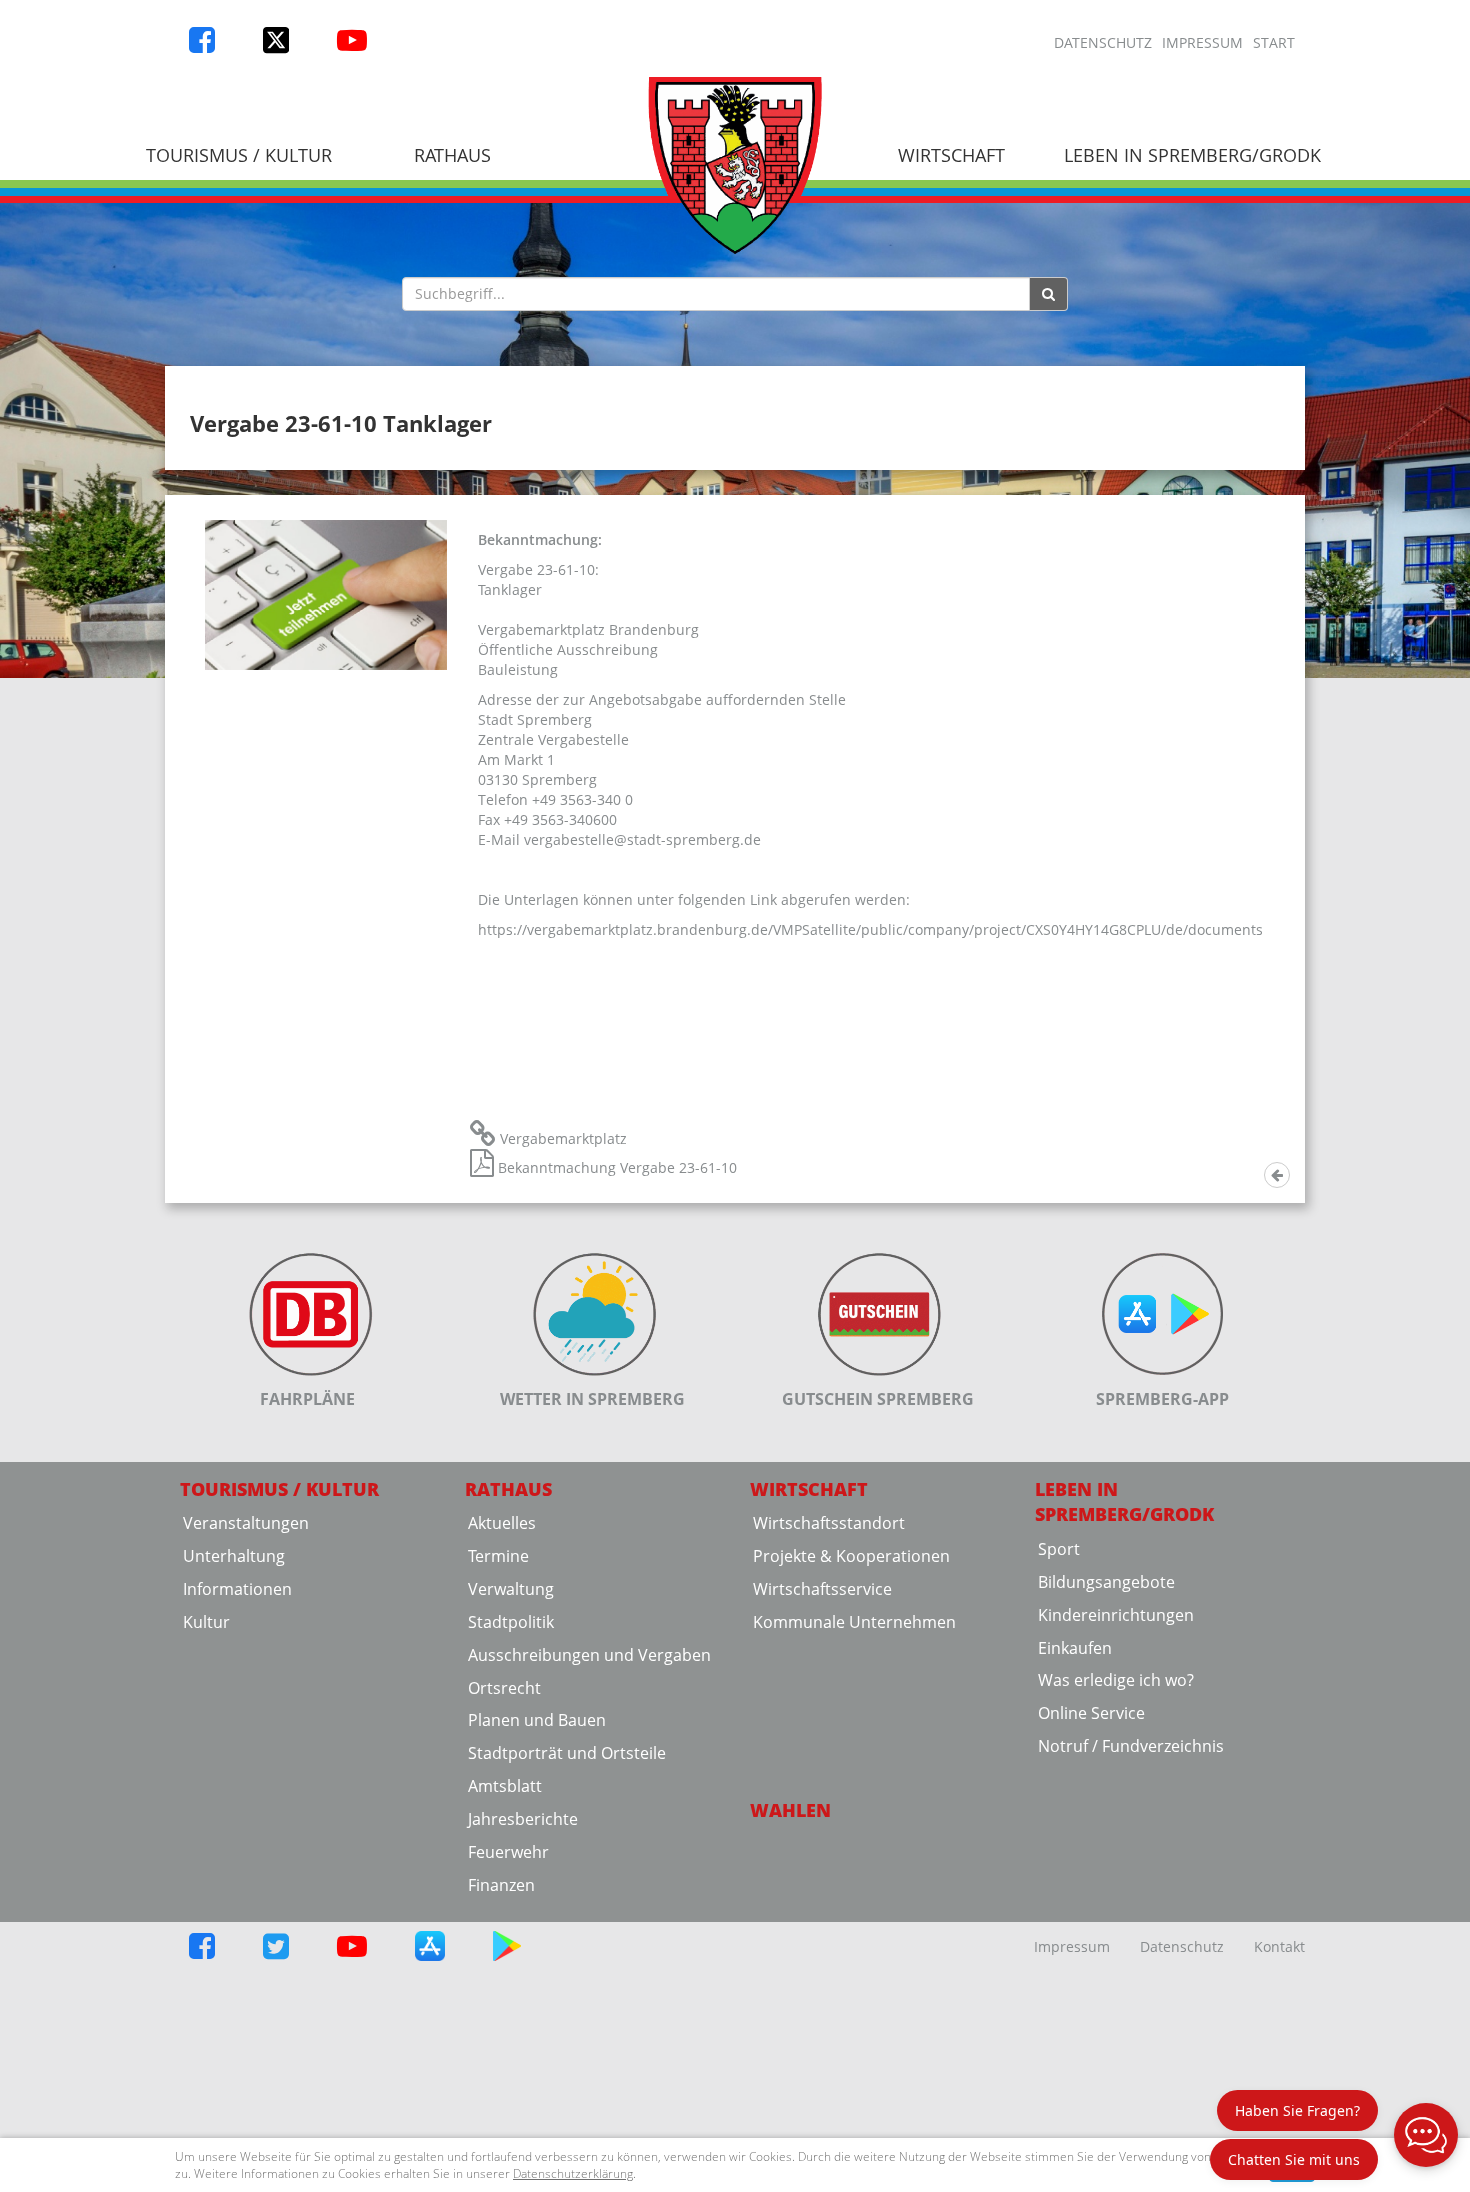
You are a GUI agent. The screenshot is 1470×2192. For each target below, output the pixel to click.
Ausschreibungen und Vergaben (589, 1655)
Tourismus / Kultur (239, 155)
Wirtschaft (951, 155)
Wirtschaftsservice (822, 1589)
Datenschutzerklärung (573, 2173)
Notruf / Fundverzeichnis (1131, 1746)
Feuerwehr (508, 1852)
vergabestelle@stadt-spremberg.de (642, 839)
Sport (1059, 1549)
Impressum (1202, 42)
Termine (498, 1556)
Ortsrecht (504, 1688)
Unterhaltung (234, 1556)
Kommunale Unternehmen (854, 1622)
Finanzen (501, 1885)
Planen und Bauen (537, 1720)
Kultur (206, 1622)
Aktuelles (502, 1523)
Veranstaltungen (246, 1523)
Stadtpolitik (511, 1622)
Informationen (237, 1589)
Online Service (1091, 1713)
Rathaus (452, 155)
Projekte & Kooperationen (851, 1556)
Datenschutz (1103, 42)
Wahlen (790, 1810)
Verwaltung (511, 1589)
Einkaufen (1075, 1648)
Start (1274, 42)
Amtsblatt (505, 1786)
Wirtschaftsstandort (829, 1523)
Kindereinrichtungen (1116, 1615)
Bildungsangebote (1106, 1582)
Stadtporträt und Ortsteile (567, 1753)
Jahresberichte (523, 1819)
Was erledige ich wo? (1116, 1680)
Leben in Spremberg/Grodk (1192, 155)
